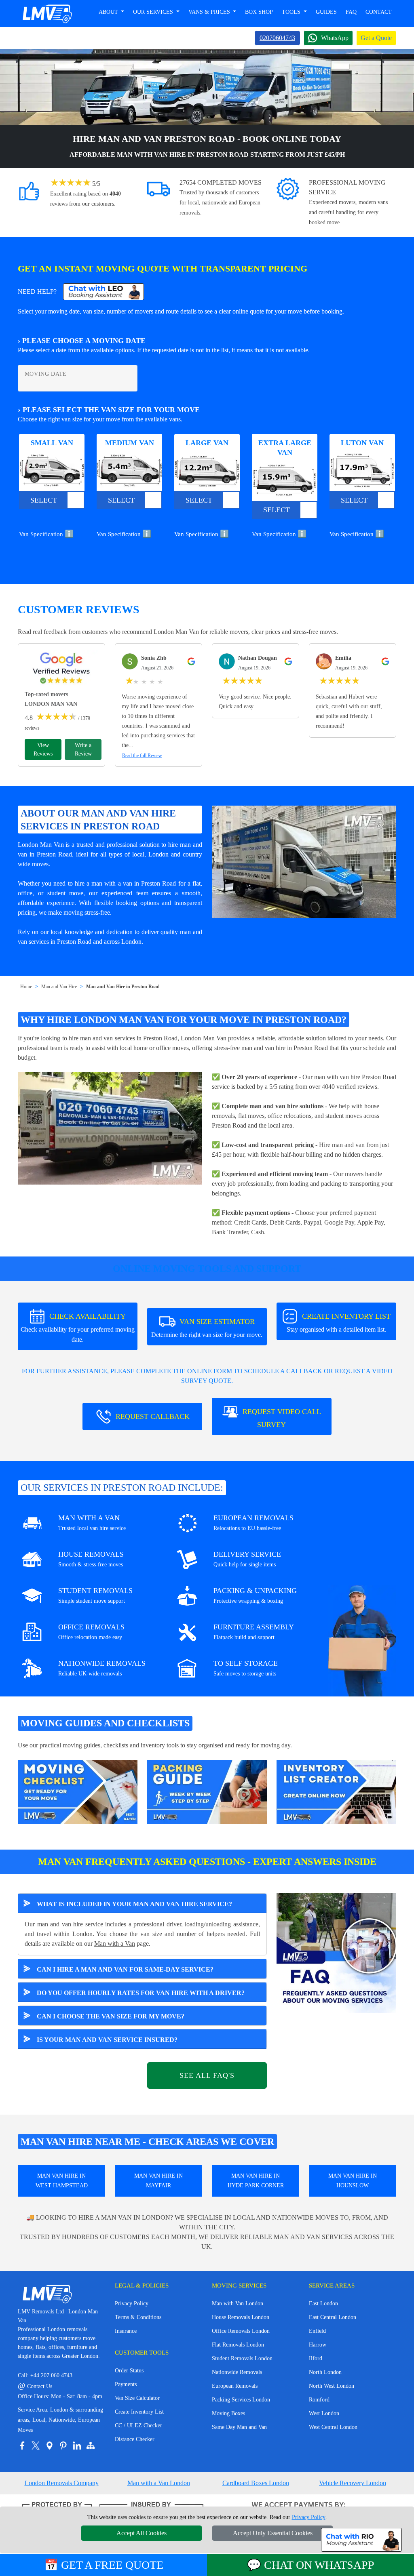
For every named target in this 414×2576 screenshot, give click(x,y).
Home (26, 987)
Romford (319, 2400)
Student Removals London (242, 2358)
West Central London (333, 2427)
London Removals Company (62, 2483)
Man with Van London (238, 2303)
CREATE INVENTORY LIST (339, 1323)
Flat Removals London (238, 2345)
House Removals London (241, 2317)
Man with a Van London (159, 2483)
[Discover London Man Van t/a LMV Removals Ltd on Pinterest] (63, 2446)
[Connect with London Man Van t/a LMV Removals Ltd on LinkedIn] (77, 2446)
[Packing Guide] (207, 1791)
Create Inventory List (139, 2412)
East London (323, 2303)
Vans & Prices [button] (210, 12)
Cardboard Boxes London (256, 2483)
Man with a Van (115, 1944)
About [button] (109, 12)
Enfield (317, 2331)
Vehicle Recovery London (353, 2483)
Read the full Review (142, 756)
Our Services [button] (154, 12)
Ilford (316, 2358)
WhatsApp (335, 38)
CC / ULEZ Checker (138, 2426)
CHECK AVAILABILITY (78, 1328)
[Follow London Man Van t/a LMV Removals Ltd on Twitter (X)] (36, 2446)
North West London (332, 2386)
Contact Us (35, 2386)
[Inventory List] (336, 1791)
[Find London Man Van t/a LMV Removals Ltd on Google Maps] (49, 2446)
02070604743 (277, 38)
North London (325, 2372)
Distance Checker (135, 2439)
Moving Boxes (228, 2413)
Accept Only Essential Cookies (273, 2533)
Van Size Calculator (137, 2398)
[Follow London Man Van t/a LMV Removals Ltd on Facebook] (22, 2446)
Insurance (126, 2331)
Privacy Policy (132, 2303)
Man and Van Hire (59, 987)
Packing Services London (241, 2400)
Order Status (129, 2371)
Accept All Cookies (142, 2533)
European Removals (235, 2386)
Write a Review (83, 749)
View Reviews (43, 749)
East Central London (333, 2317)
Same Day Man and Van (239, 2427)
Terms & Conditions (138, 2317)
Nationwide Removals (237, 2372)
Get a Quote (376, 38)
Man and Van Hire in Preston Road (123, 987)
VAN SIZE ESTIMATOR (207, 1328)
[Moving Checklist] (78, 1791)
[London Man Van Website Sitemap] (91, 2446)
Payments (126, 2384)
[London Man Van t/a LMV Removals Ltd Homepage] (47, 14)
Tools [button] (292, 12)
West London (324, 2413)
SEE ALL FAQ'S (207, 2075)
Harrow (318, 2345)
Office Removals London (241, 2331)
